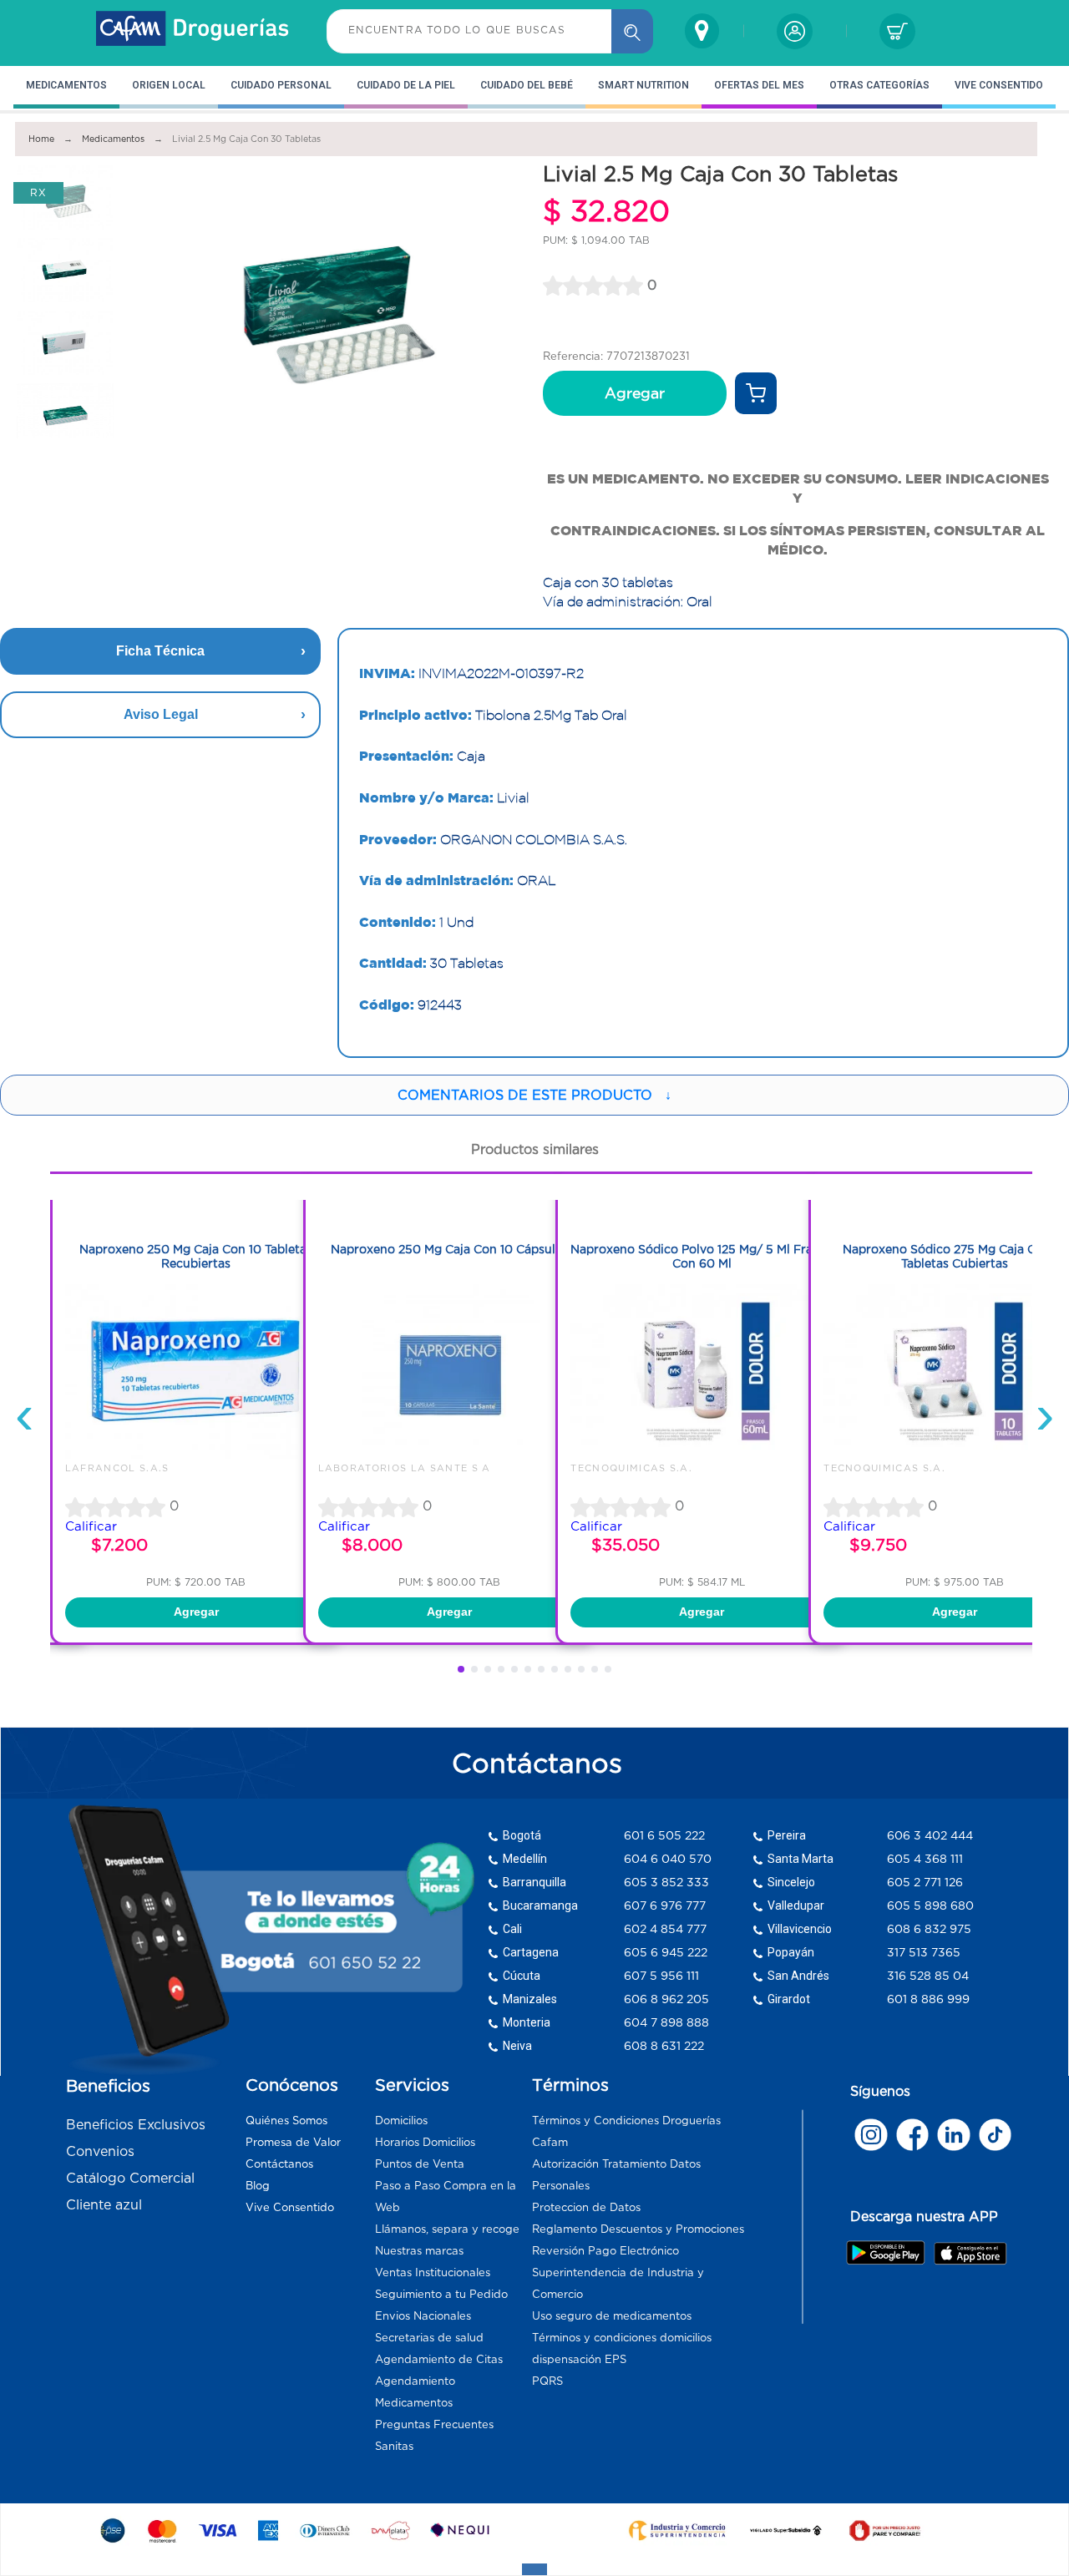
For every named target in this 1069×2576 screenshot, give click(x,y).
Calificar (91, 1526)
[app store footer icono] (970, 2253)
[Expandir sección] (534, 2569)
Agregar (635, 393)
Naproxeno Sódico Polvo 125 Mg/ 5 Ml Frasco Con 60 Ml (702, 1256)
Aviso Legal (161, 714)
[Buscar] (632, 31)
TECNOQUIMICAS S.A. (631, 1468)
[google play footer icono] (889, 2252)
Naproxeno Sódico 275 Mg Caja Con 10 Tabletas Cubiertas (955, 1256)
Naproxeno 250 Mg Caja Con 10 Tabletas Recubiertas (196, 1256)
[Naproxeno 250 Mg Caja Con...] (196, 1455)
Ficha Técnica (160, 651)
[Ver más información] (756, 393)
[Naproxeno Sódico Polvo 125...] (702, 1455)
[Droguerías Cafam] (193, 31)
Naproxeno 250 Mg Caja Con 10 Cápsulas (449, 1249)
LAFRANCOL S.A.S (117, 1468)
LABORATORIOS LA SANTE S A (405, 1468)
